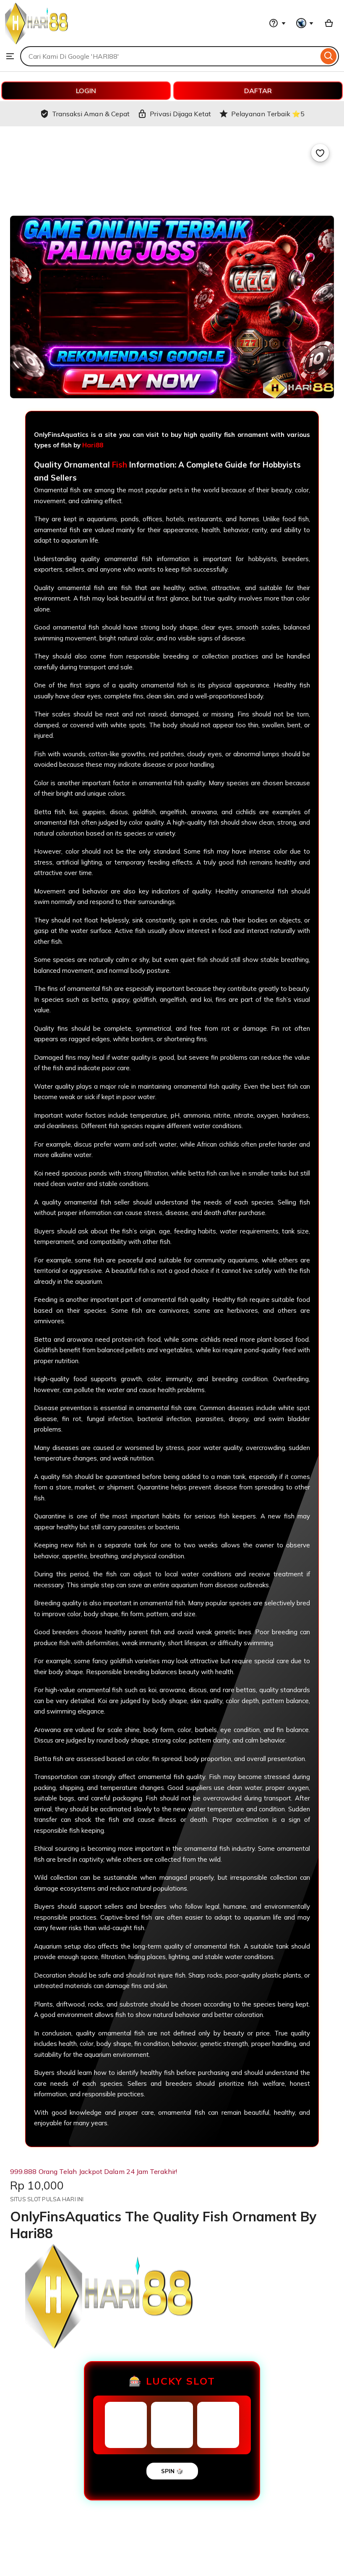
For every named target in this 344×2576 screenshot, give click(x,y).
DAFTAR (258, 91)
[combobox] (169, 56)
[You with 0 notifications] (305, 23)
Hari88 (93, 445)
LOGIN (86, 91)
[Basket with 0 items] (329, 23)
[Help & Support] (277, 23)
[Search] (329, 56)
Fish (120, 465)
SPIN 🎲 (172, 2471)
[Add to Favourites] (320, 153)
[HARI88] (36, 42)
